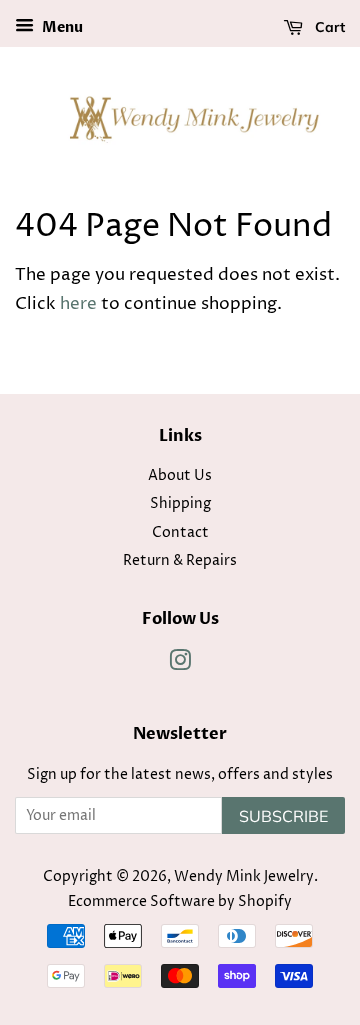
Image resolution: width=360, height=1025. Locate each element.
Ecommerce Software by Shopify (180, 902)
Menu (61, 27)
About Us (180, 476)
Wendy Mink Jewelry (244, 877)
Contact (180, 533)
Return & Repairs (180, 561)
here (78, 304)
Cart (328, 27)
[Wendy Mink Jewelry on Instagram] (180, 665)
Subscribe (283, 816)
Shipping (180, 504)
